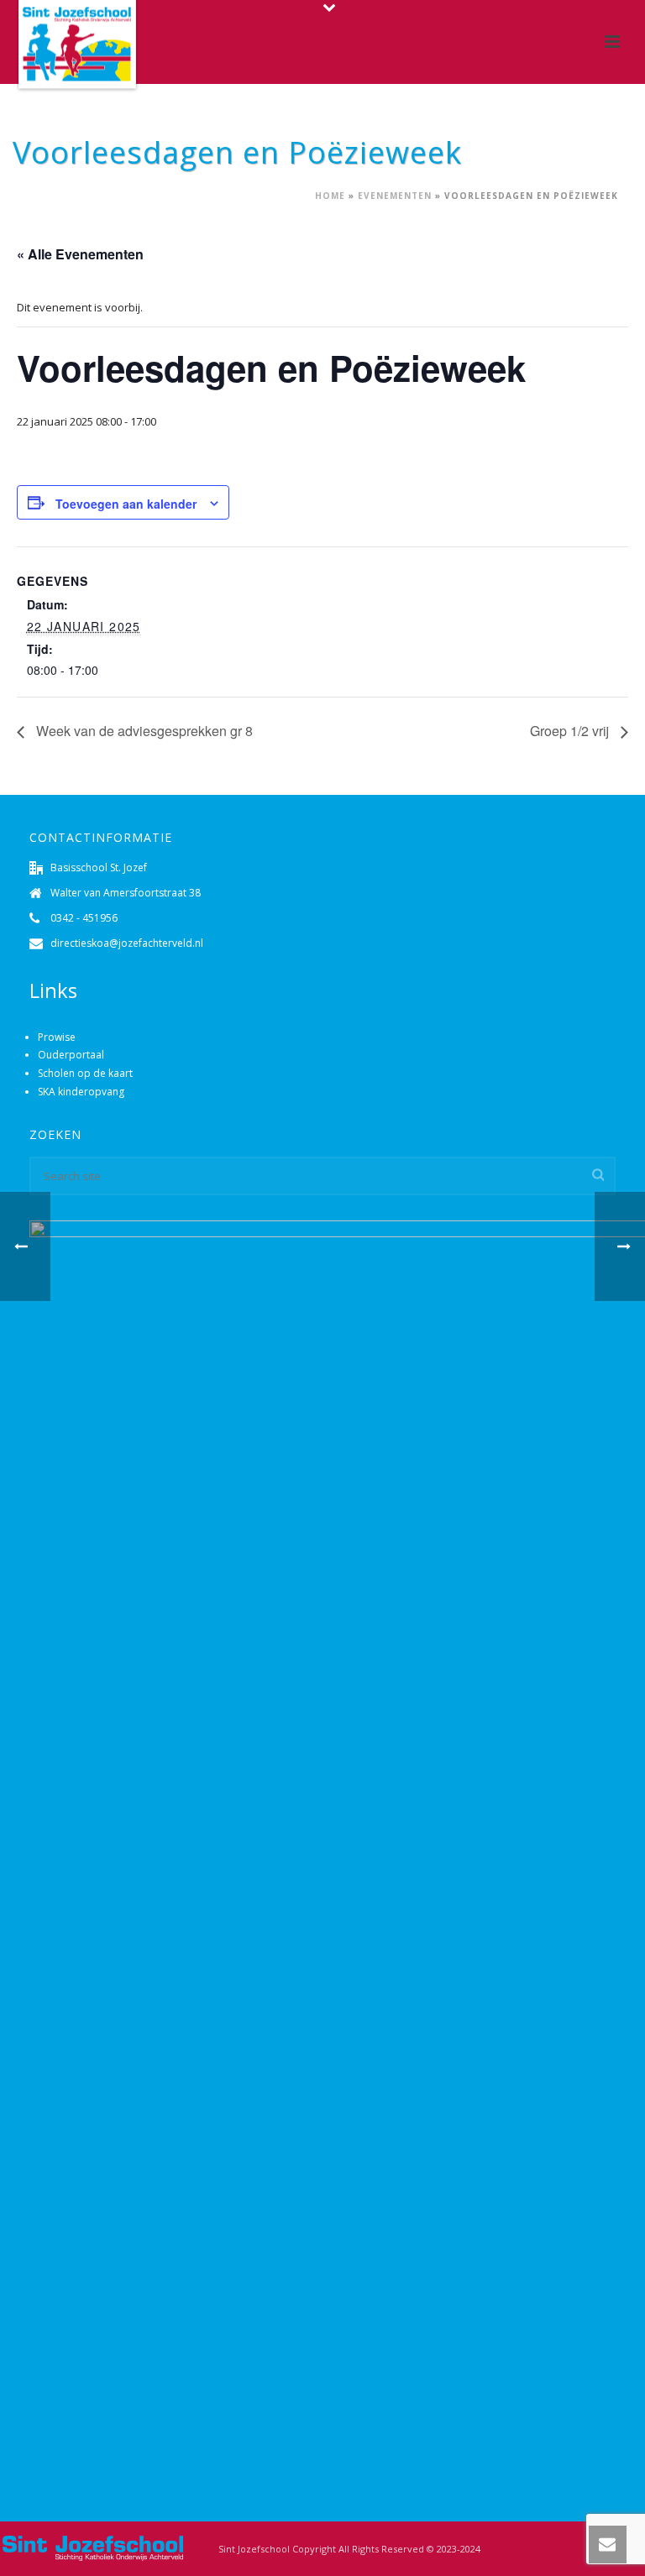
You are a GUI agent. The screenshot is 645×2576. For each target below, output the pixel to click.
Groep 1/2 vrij (571, 731)
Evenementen (395, 196)
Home (330, 196)
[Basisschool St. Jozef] (92, 2547)
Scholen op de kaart (85, 1073)
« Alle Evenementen (80, 254)
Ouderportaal (71, 1055)
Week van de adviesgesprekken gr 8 (143, 731)
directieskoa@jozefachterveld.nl (127, 943)
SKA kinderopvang (81, 1092)
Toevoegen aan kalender (126, 504)
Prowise (57, 1037)
